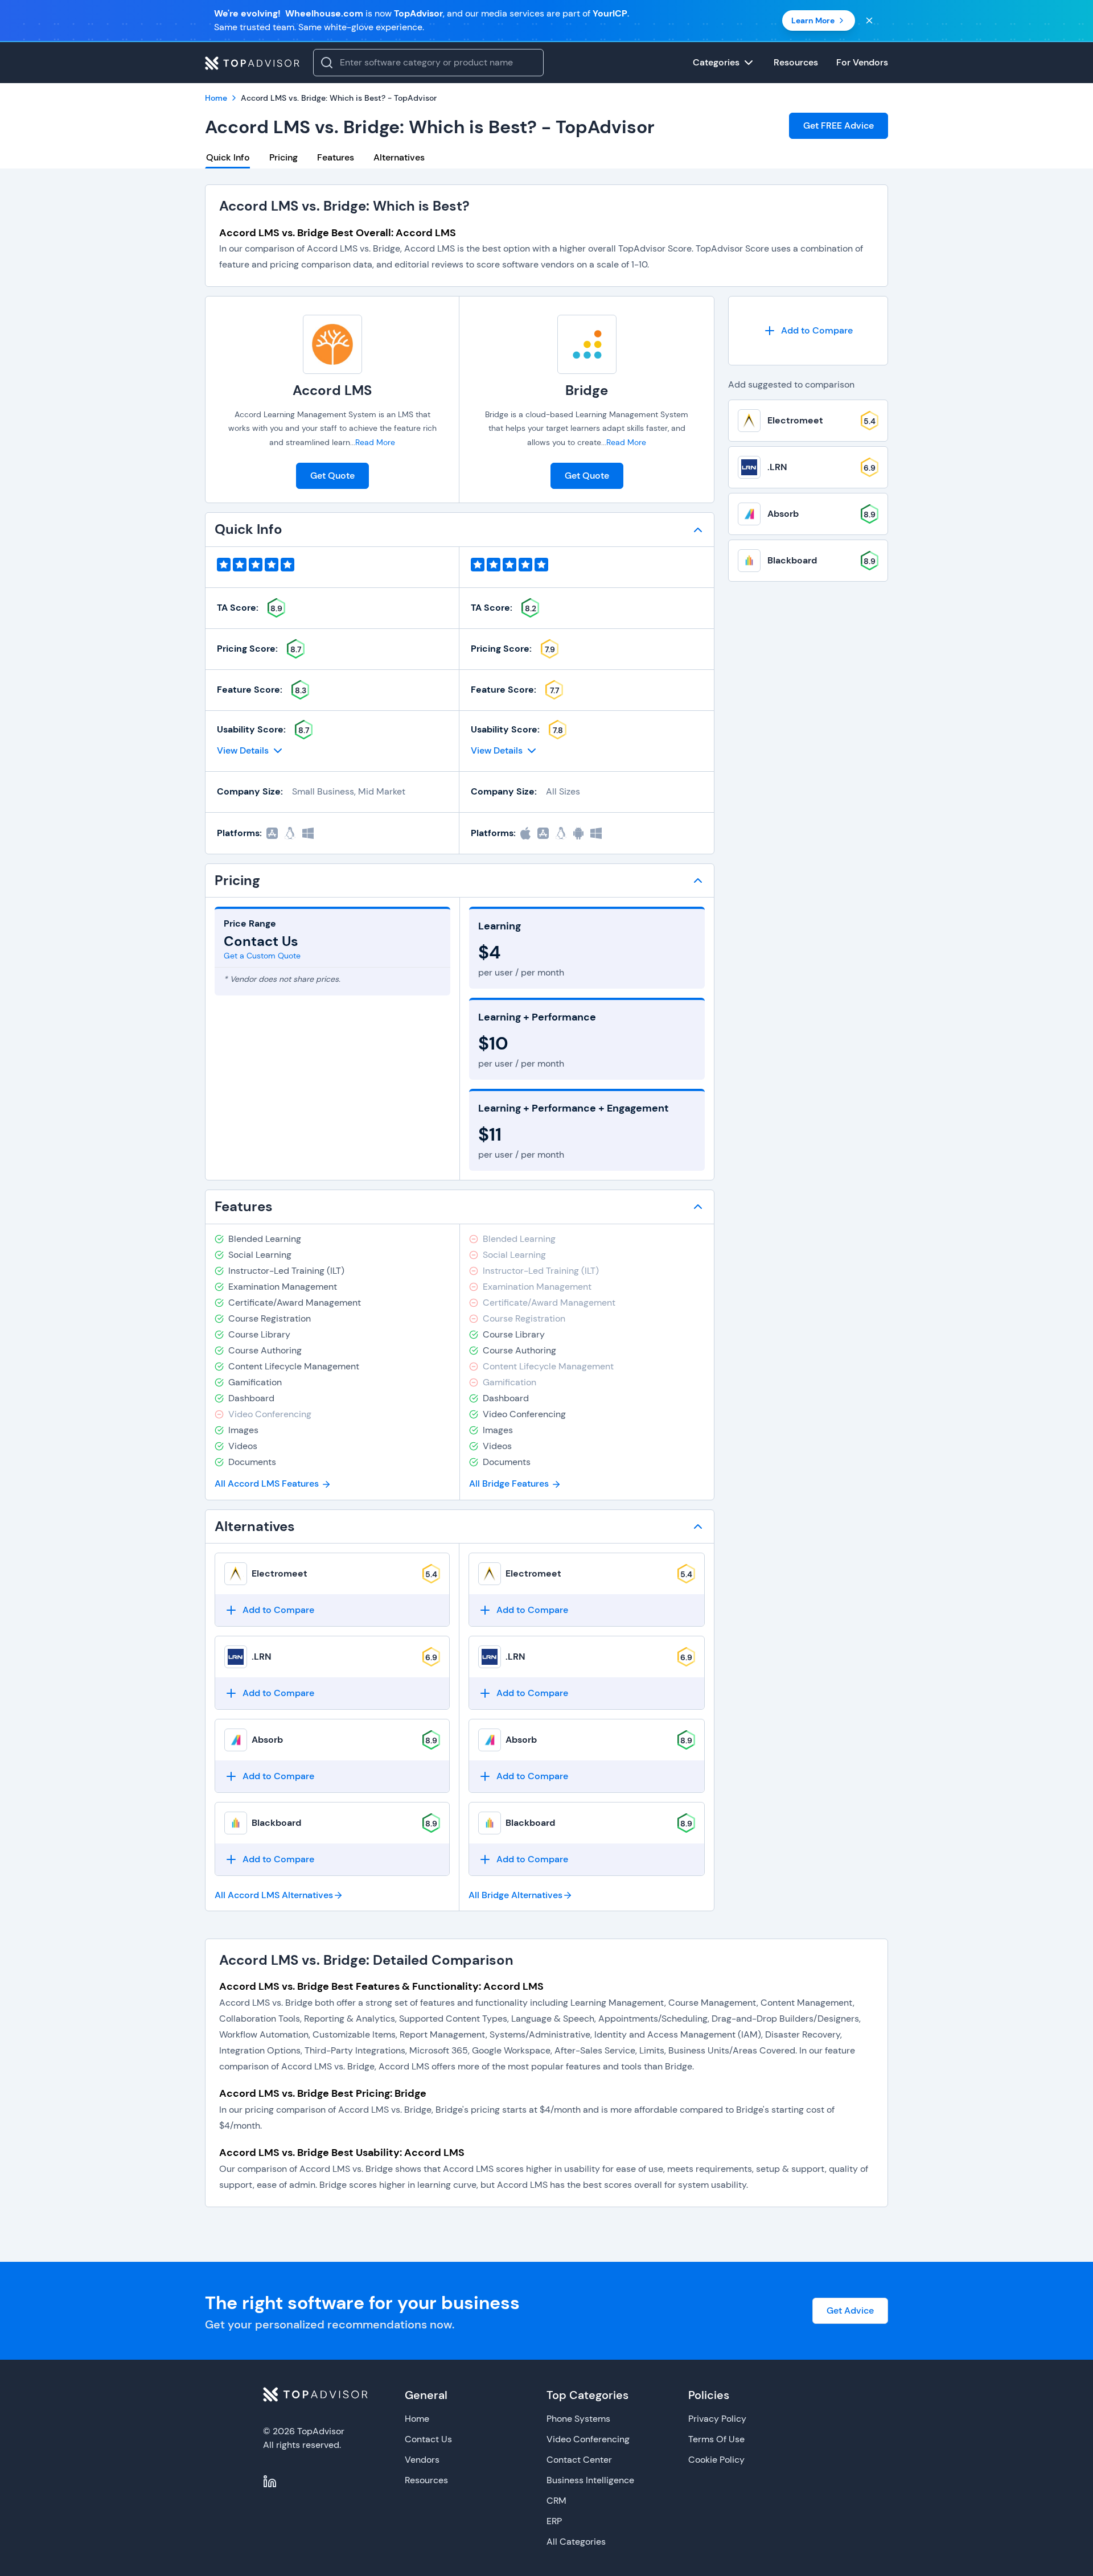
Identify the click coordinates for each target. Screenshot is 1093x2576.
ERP (554, 2521)
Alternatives (399, 157)
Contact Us (428, 2439)
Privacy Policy (717, 2419)
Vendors (422, 2460)
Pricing (283, 157)
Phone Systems (578, 2419)
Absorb (267, 1740)
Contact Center (579, 2460)
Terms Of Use (716, 2439)
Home (417, 2419)
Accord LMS (332, 390)
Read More (375, 442)
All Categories (576, 2542)
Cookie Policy (716, 2460)
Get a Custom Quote (262, 956)
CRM (556, 2501)
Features (336, 157)
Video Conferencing (588, 2439)
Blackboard (276, 1823)
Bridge (587, 390)
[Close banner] (869, 20)
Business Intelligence (590, 2480)
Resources (426, 2480)
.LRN (262, 1657)
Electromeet (280, 1573)
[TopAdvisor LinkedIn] (270, 2482)
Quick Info (228, 157)
